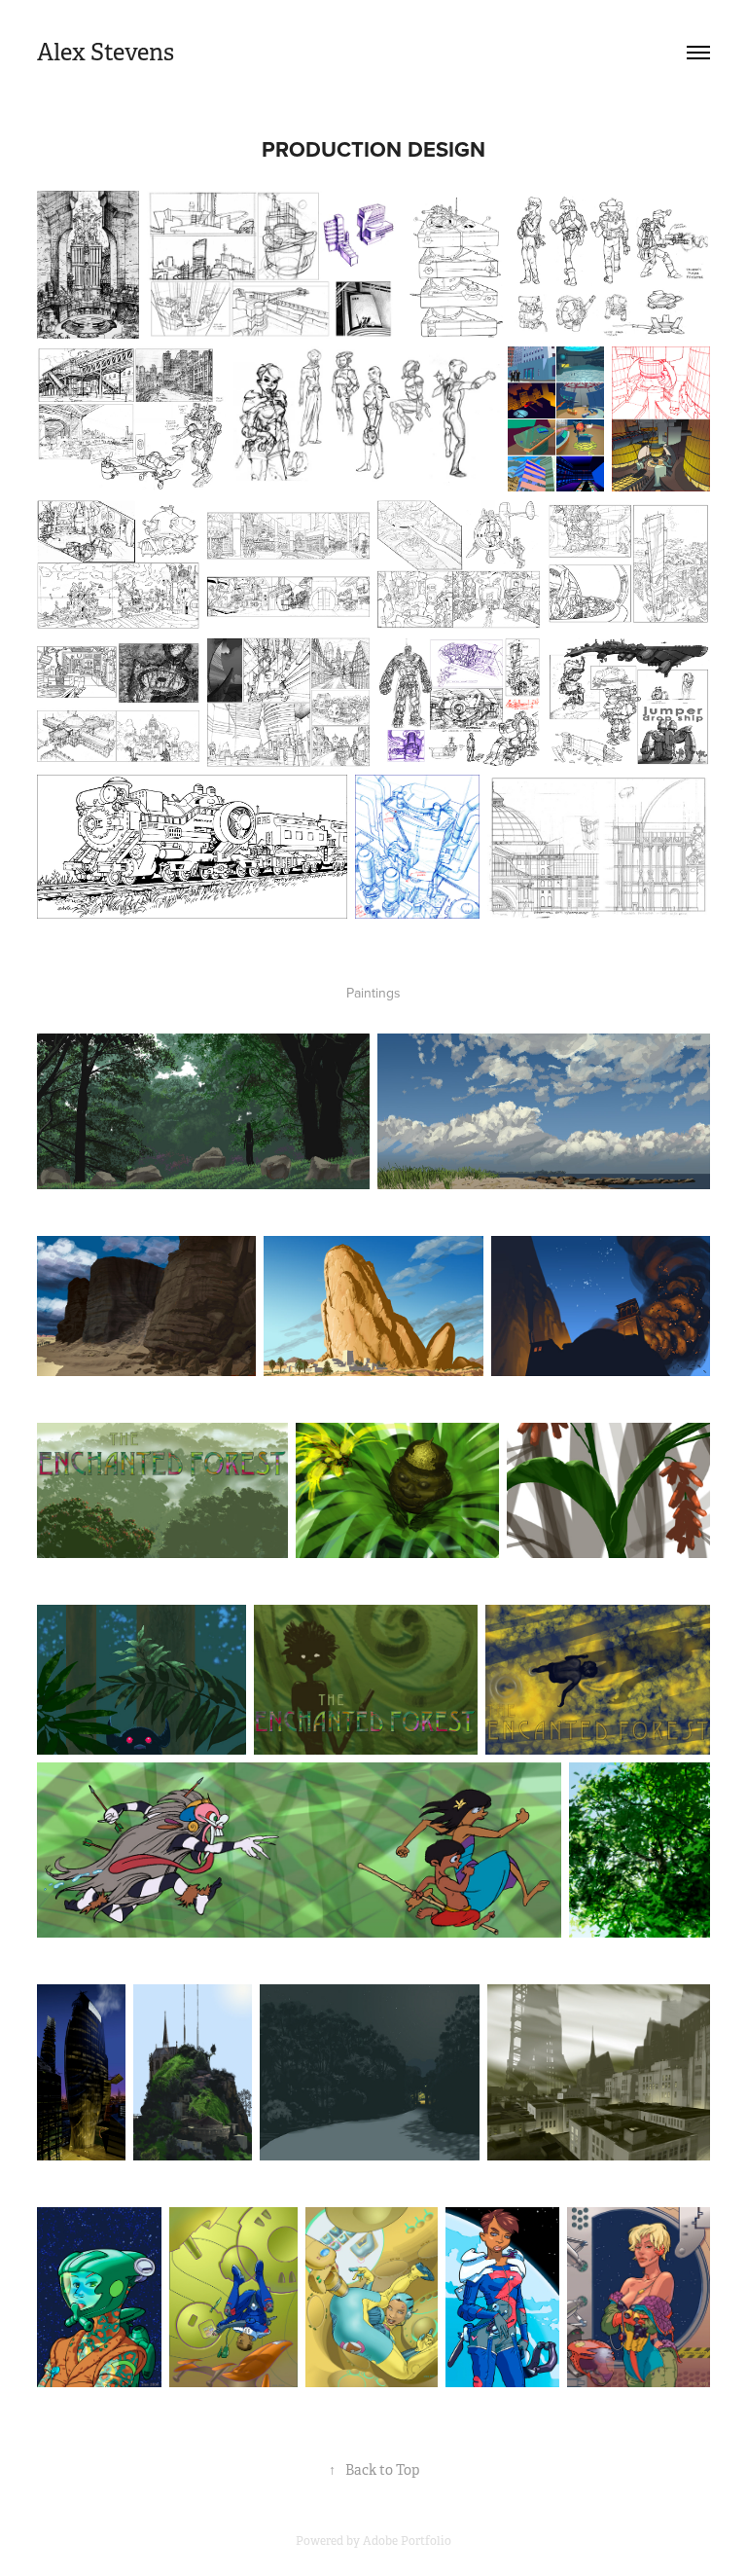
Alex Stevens (106, 53)
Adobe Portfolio (407, 2541)
